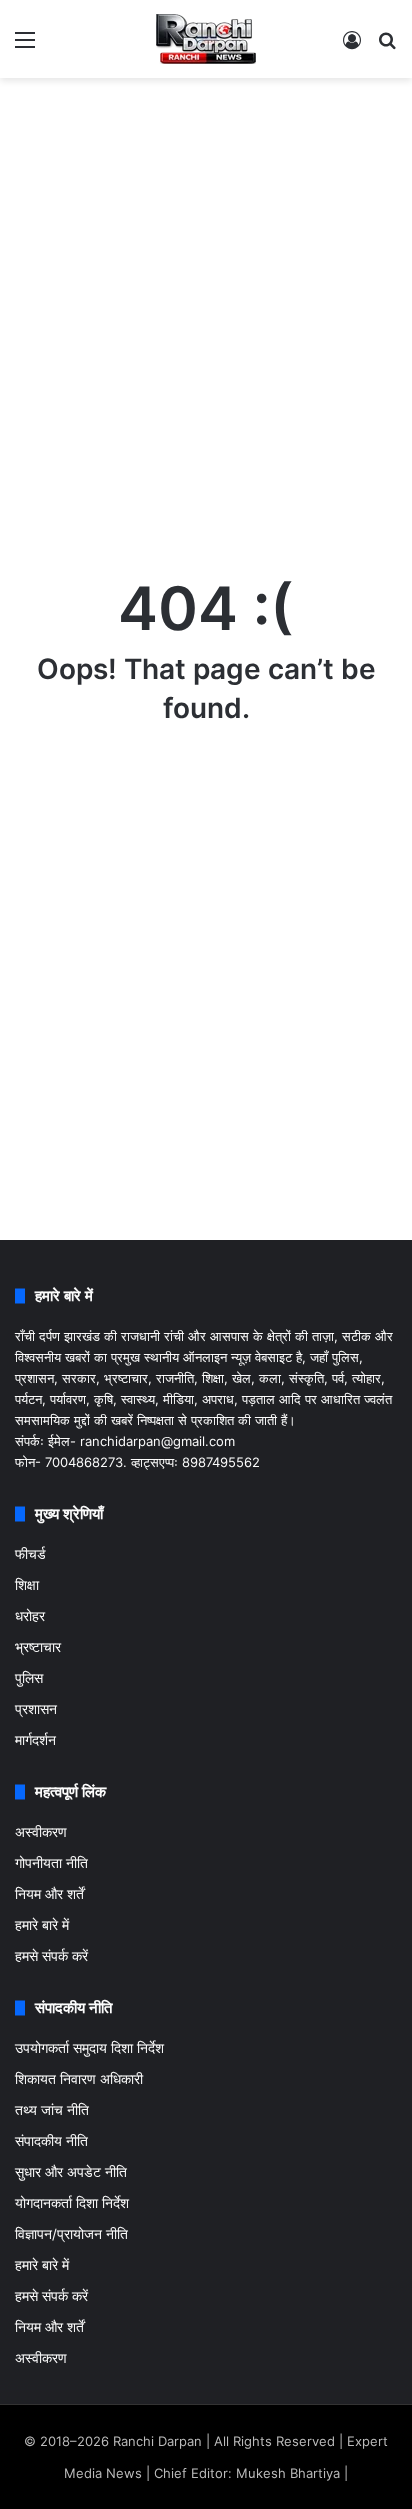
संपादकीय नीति (51, 2141)
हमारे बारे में (42, 1925)
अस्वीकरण (41, 1832)
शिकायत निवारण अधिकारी (79, 2079)
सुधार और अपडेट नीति (71, 2172)
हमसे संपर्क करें (51, 1956)
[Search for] (387, 46)
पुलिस (29, 1678)
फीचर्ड (30, 1554)
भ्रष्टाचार (38, 1647)
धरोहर (30, 1616)
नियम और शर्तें (49, 1894)
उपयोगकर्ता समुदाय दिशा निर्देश (89, 2048)
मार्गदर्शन (35, 1740)
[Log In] (352, 46)
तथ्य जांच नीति (52, 2110)
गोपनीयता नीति (51, 1863)
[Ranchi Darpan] (206, 39)
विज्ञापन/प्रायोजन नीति (71, 2234)
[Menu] (25, 46)
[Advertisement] (206, 304)
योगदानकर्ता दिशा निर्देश (72, 2203)
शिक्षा (27, 1585)
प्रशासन (36, 1709)
